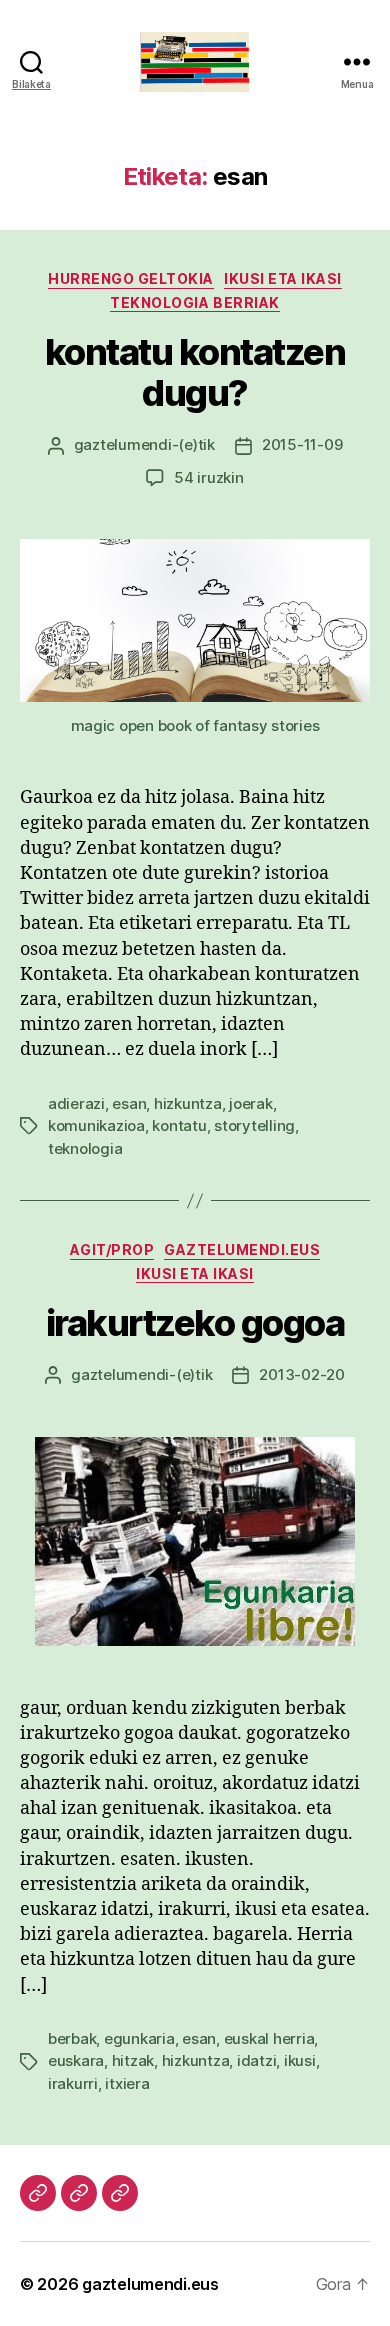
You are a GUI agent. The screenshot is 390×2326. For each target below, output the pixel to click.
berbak (72, 2038)
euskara (76, 2060)
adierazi (76, 1103)
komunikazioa (96, 1125)
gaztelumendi (123, 444)
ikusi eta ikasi (283, 278)
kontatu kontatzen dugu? (195, 372)
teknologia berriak (194, 302)
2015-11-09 (302, 444)
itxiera (127, 2083)
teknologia (85, 1148)
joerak (250, 1103)
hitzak (133, 2060)
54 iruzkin (208, 477)
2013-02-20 (301, 1374)
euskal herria (269, 2038)
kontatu (179, 1125)
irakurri (73, 2083)
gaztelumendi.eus (242, 1249)
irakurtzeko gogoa (195, 1323)
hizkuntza (188, 1103)
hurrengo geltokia (131, 278)
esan (129, 1103)
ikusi (300, 2060)
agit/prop (112, 1249)
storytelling (254, 1125)
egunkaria (139, 2038)
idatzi (256, 2060)
